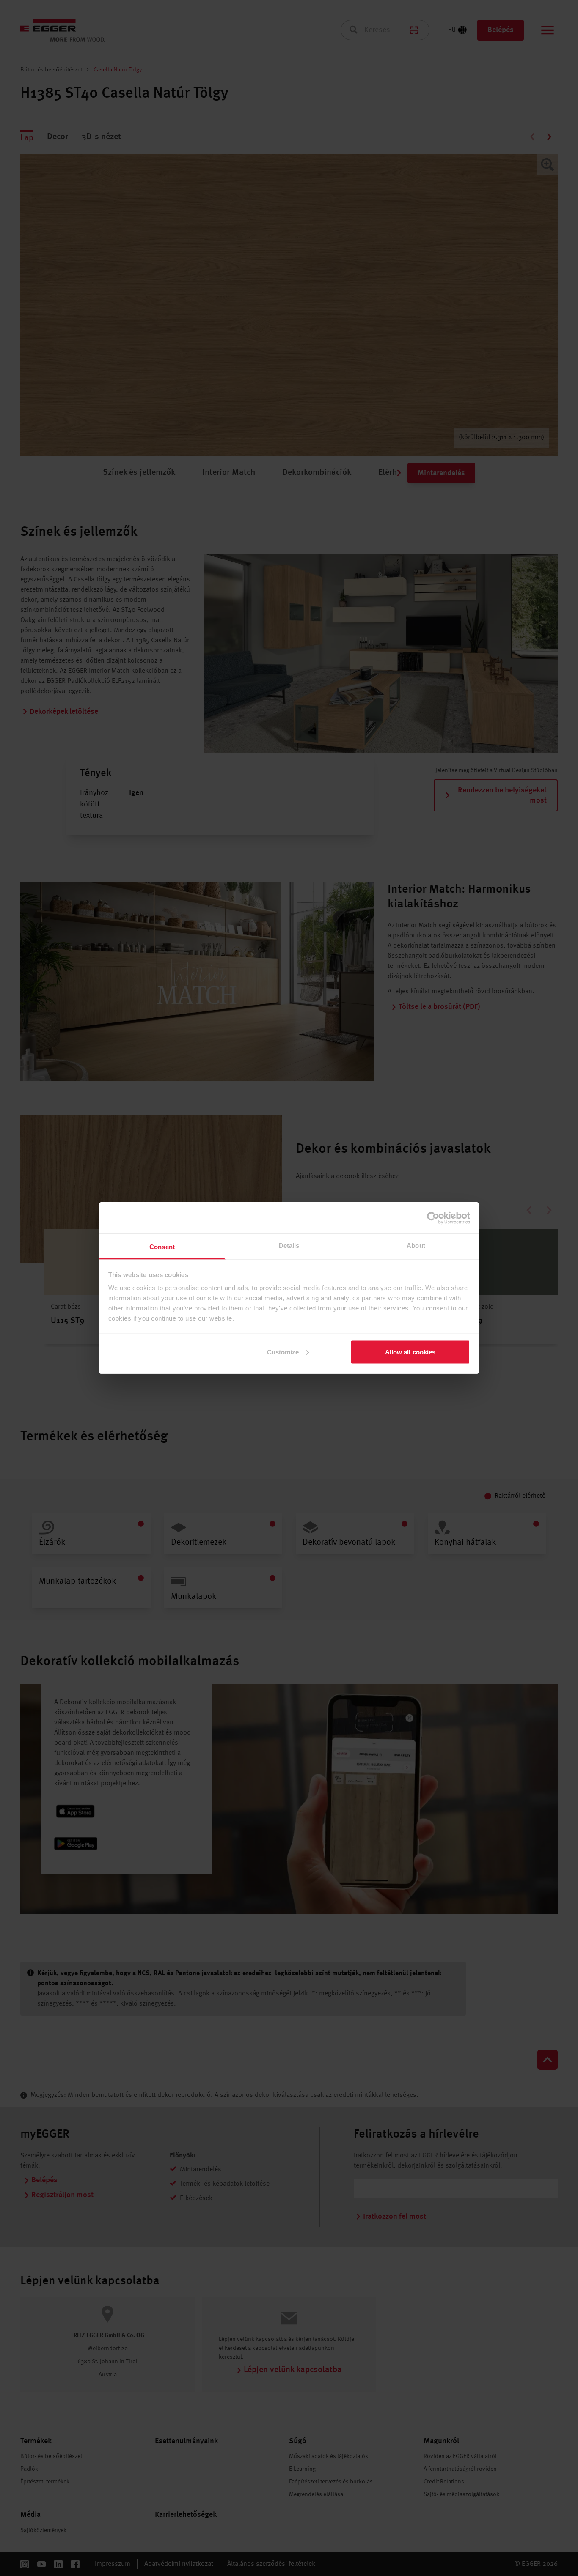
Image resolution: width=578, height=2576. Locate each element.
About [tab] (416, 1246)
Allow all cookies (410, 1352)
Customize (283, 1352)
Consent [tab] (162, 1247)
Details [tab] (289, 1246)
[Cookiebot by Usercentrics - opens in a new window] (433, 1218)
